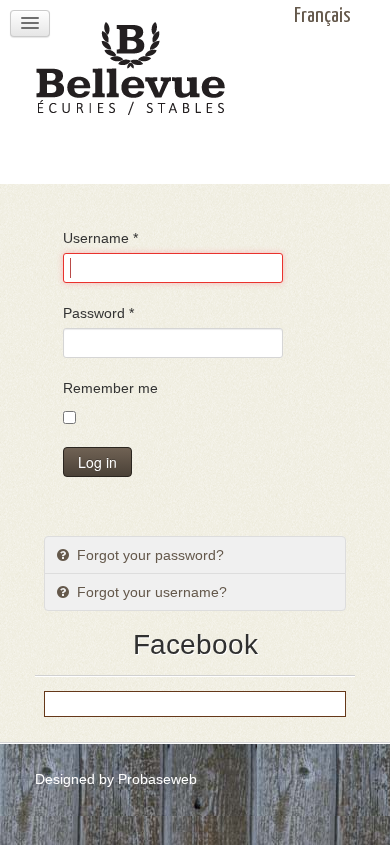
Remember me (110, 388)
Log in (97, 462)
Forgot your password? (148, 555)
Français (322, 16)
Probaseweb (157, 779)
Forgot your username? (150, 592)
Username (100, 238)
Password (98, 313)
